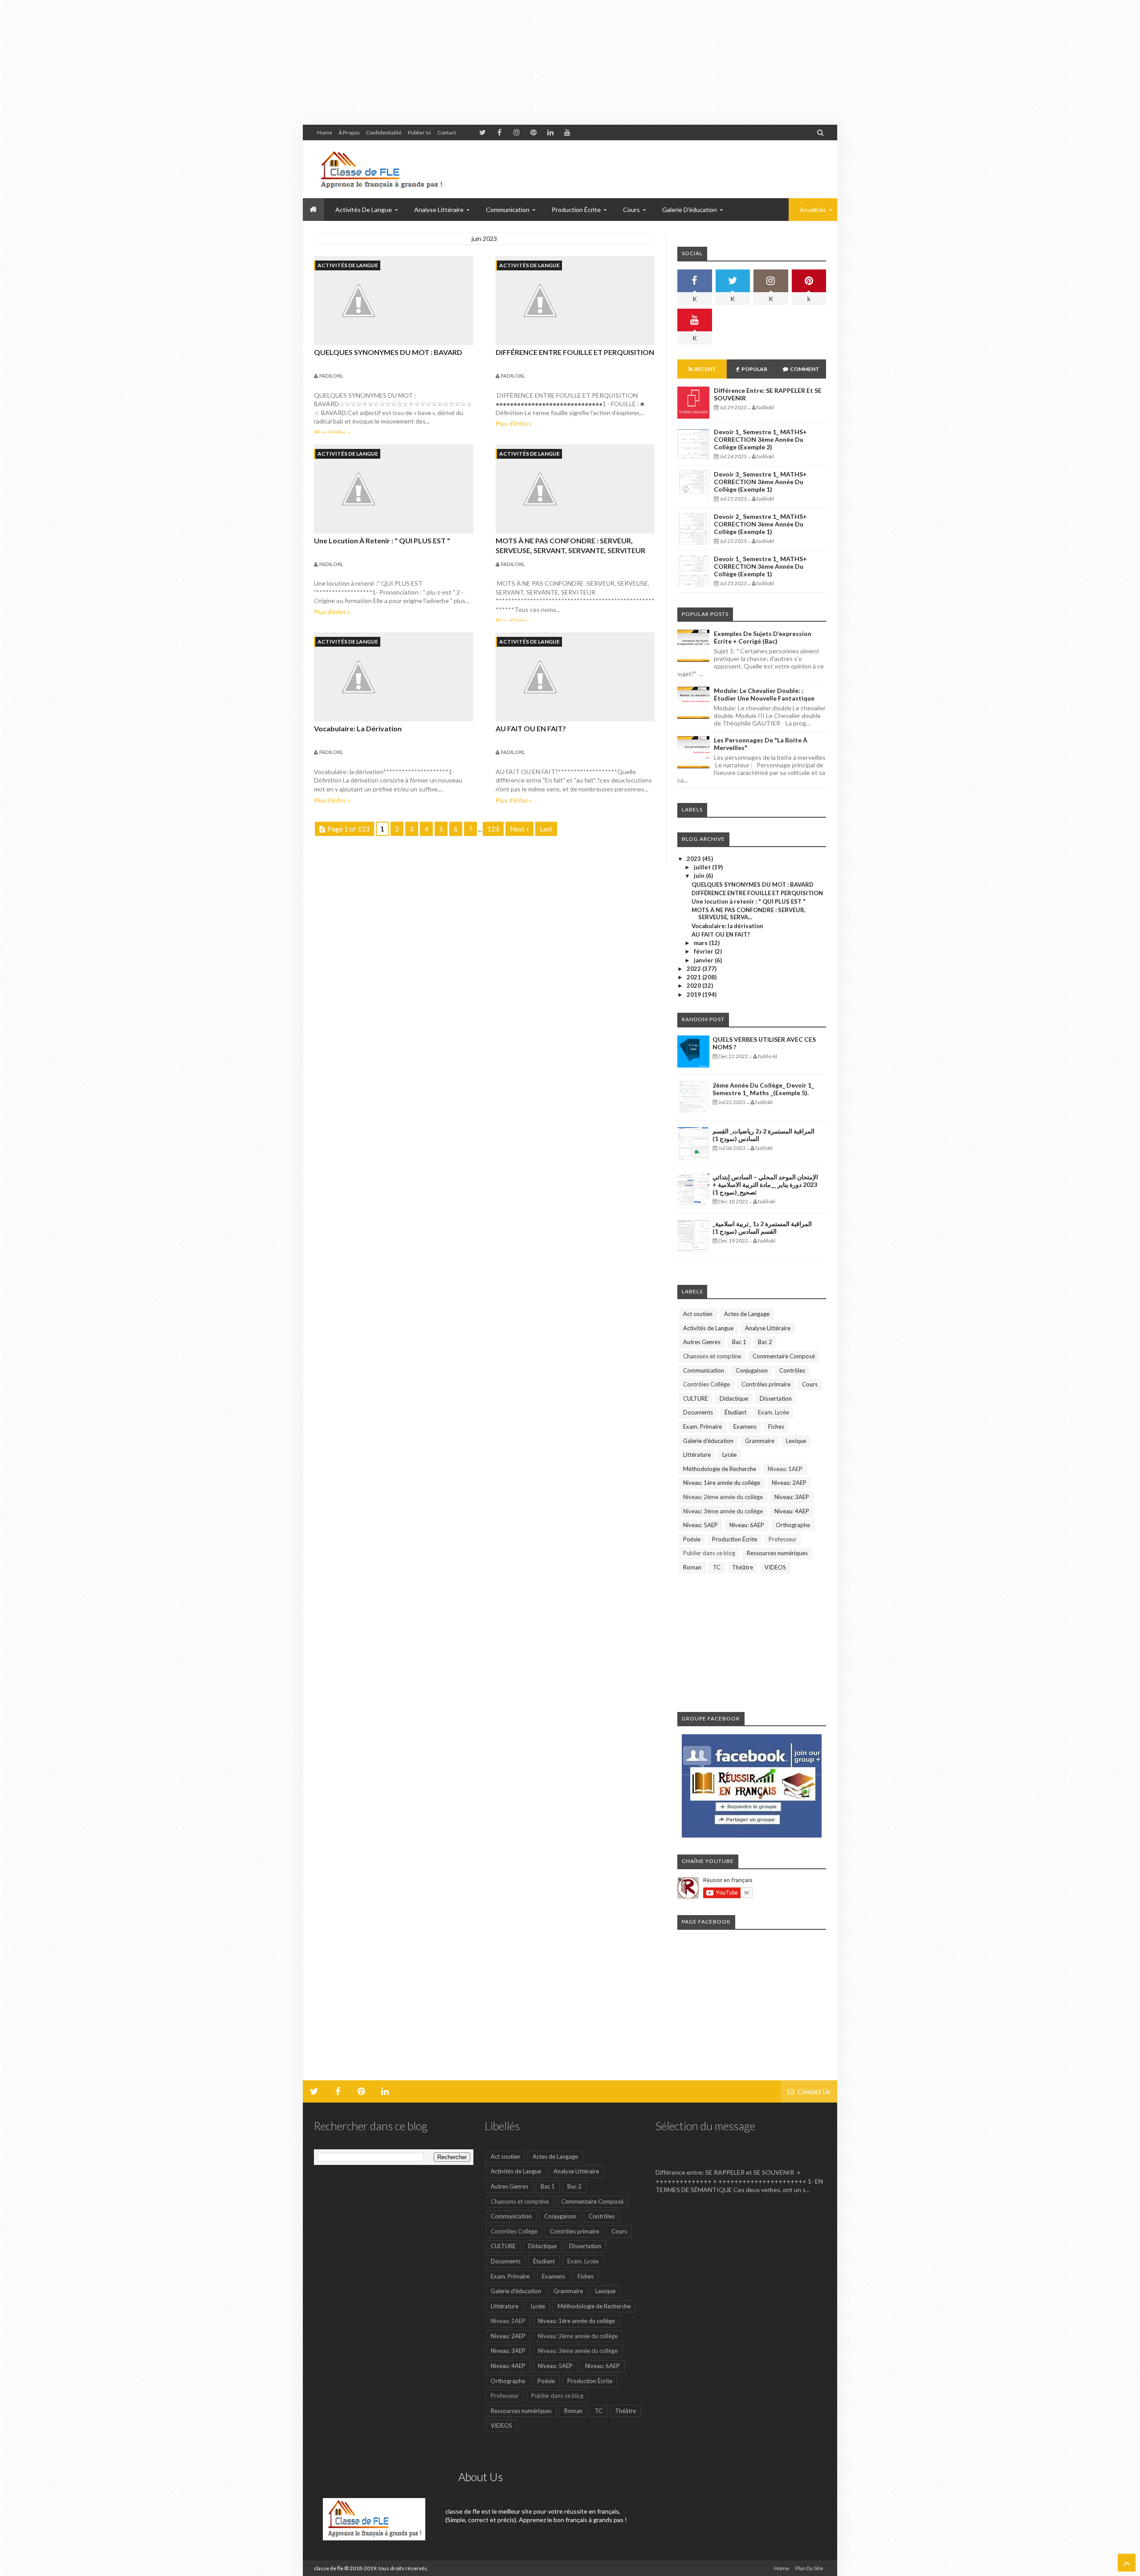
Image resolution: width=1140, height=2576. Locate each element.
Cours (810, 1384)
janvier (704, 960)
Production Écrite (735, 1539)
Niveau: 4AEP (792, 1511)
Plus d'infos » (332, 432)
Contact (447, 132)
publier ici (419, 132)
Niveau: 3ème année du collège (723, 1511)
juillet (703, 867)
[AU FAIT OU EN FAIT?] (575, 677)
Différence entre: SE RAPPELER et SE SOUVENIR (735, 2158)
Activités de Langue (348, 265)
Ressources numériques (777, 1553)
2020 (694, 986)
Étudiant (735, 1412)
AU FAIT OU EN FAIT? (531, 728)
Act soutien (698, 1314)
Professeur (783, 1539)
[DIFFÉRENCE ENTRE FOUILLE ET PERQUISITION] (575, 301)
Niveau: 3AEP (792, 1497)
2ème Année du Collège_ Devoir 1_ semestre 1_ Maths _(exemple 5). (763, 1089)
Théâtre (743, 1567)
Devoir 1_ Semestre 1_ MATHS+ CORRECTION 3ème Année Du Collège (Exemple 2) (760, 439)
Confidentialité (384, 132)
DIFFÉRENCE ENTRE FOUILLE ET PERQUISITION (575, 352)
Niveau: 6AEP (747, 1525)
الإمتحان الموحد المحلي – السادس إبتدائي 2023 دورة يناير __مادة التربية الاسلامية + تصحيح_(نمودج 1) (765, 1184)
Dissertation (776, 1398)
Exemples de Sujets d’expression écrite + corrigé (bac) (763, 637)
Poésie (692, 1539)
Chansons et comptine (712, 1356)
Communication (704, 1370)
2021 (694, 977)
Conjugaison (752, 1370)
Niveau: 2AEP (789, 1483)
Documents (698, 1412)
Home (325, 132)
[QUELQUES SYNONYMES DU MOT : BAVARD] (394, 301)
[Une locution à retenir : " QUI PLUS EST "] (394, 489)
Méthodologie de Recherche (720, 1469)
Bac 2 (765, 1342)
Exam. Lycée (774, 1412)
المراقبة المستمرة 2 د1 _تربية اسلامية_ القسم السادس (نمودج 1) (762, 1227)
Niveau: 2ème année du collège (723, 1497)
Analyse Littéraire (768, 1328)
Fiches (776, 1427)
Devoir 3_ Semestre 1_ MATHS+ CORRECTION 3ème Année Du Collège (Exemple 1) (760, 482)
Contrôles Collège (706, 1384)
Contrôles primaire (766, 1384)
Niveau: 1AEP (785, 1469)
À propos (349, 132)
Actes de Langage (747, 1314)
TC (717, 1567)
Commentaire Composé (784, 1356)
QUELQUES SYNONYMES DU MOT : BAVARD (388, 352)
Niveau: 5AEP (700, 1525)
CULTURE (696, 1398)
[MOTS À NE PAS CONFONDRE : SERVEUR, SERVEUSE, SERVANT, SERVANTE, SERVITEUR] (575, 489)
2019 (694, 995)
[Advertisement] (267, 62)
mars (701, 943)
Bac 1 (739, 1342)
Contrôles (792, 1370)
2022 (694, 969)
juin (700, 876)
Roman (692, 1567)
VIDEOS (775, 1567)
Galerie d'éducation (690, 210)
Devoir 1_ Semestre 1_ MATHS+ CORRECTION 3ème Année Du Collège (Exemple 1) (760, 566)
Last (546, 829)
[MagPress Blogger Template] (381, 169)
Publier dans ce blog (709, 1553)
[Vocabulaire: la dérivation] (394, 677)
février (704, 951)
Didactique (734, 1398)
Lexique (796, 1441)
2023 (694, 859)
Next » (519, 829)
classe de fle (329, 2568)
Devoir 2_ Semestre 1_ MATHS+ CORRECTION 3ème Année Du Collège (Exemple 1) (760, 524)
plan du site (809, 2568)
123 (493, 829)
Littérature (697, 1455)
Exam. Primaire (702, 1427)
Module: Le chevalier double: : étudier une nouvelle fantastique (764, 694)
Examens (745, 1427)
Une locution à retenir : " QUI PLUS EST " (382, 540)
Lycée (729, 1455)
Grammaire (760, 1441)
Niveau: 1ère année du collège (722, 1483)
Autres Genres (702, 1342)
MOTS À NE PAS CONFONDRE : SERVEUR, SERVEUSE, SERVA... (749, 913)
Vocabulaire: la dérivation (358, 728)
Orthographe (793, 1525)
